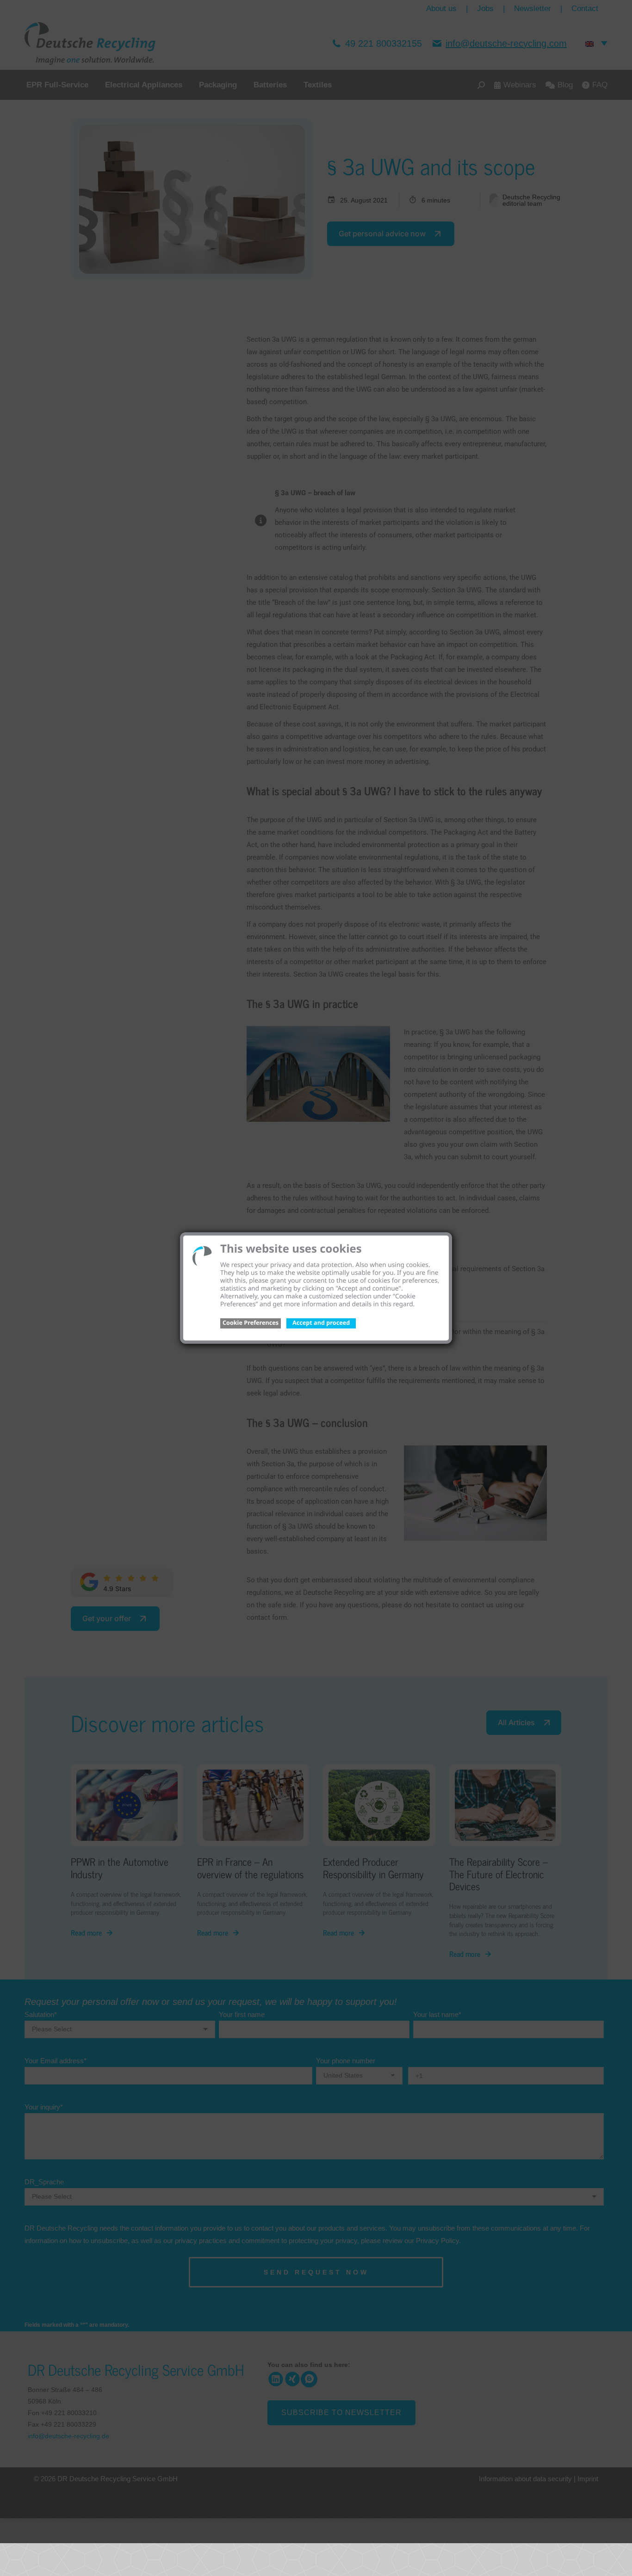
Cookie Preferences (251, 1322)
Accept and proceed (321, 1322)
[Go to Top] (618, 2562)
